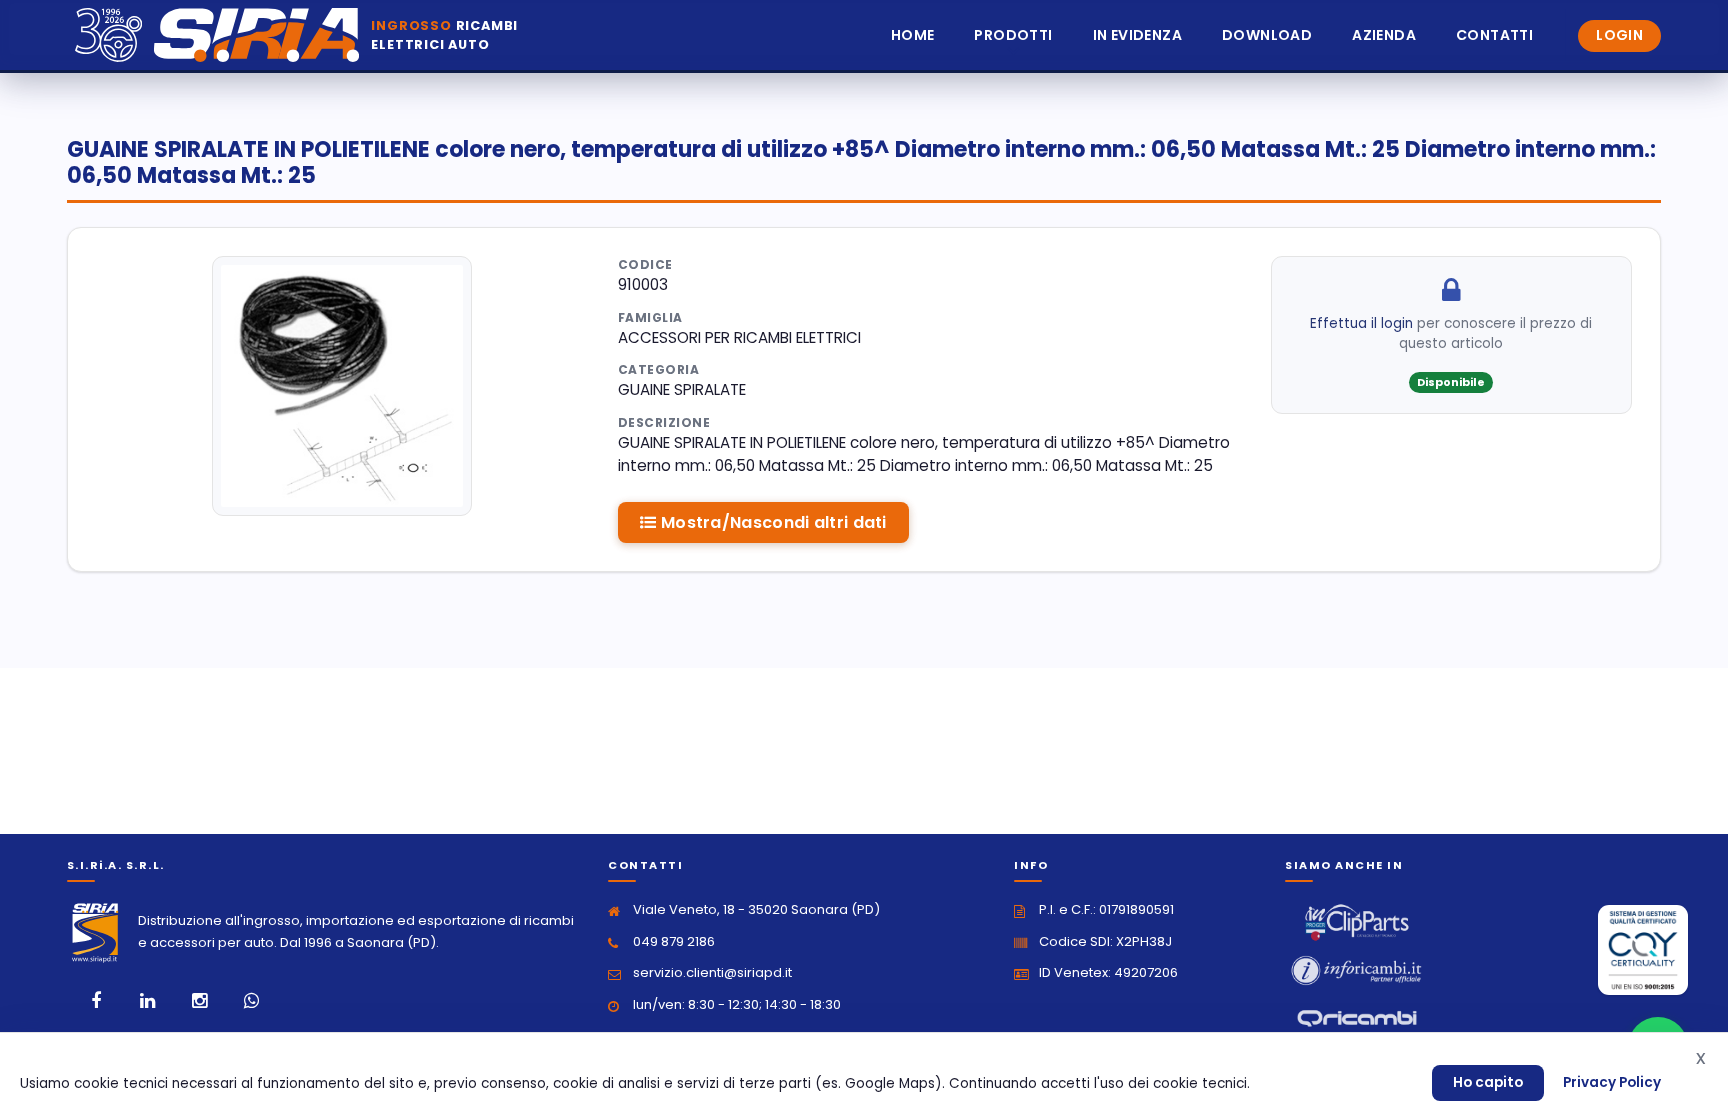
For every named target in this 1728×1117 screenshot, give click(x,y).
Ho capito (1488, 1082)
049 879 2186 (674, 941)
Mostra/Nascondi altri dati (772, 522)
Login (1619, 35)
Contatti (1494, 35)
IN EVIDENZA (1137, 35)
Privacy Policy (1612, 1082)
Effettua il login (1361, 323)
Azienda (1384, 35)
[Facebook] (96, 1001)
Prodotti (1013, 35)
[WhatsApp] (252, 1001)
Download (1267, 35)
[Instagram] (200, 1001)
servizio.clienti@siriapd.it (712, 972)
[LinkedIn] (148, 1001)
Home (913, 35)
